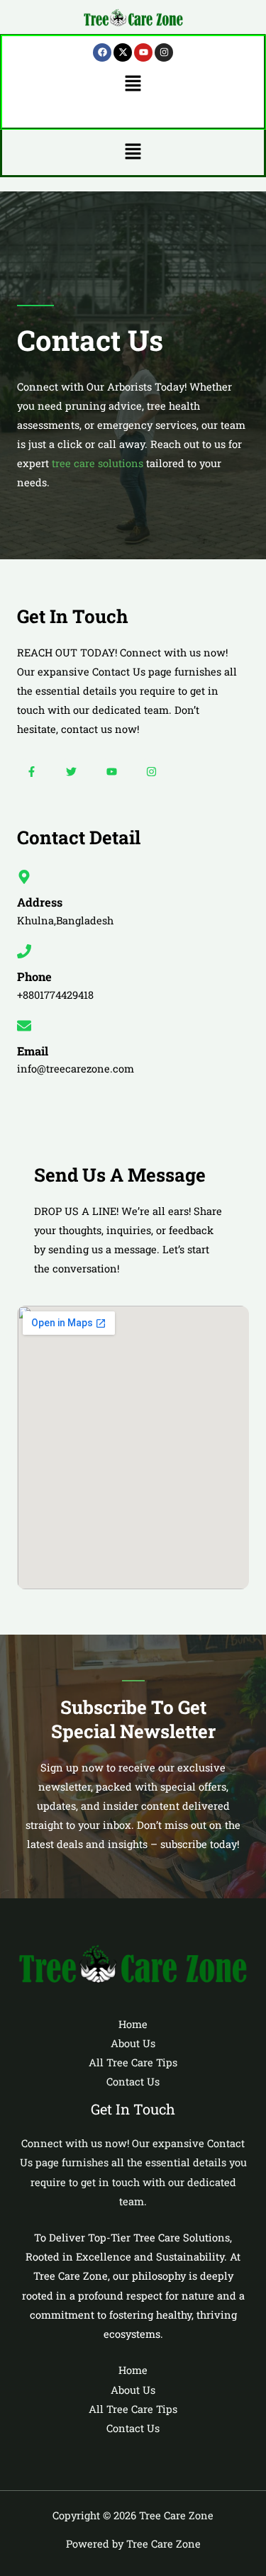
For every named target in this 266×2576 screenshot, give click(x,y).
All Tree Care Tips (133, 2062)
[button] (133, 84)
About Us (133, 2043)
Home (133, 2024)
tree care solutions (98, 463)
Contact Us (133, 2082)
